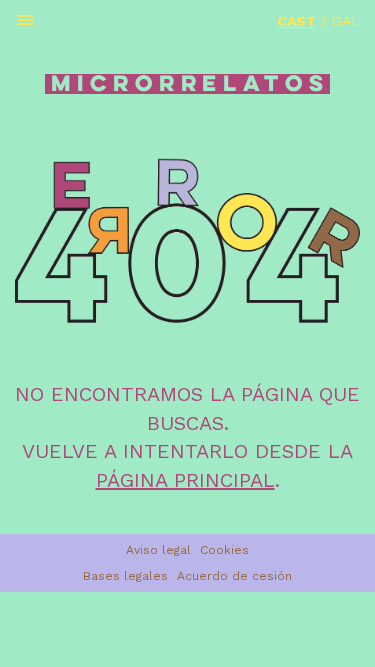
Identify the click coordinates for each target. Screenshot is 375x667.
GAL (346, 21)
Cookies (224, 550)
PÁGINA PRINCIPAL (185, 480)
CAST (296, 21)
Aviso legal (158, 550)
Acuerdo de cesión (234, 576)
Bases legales (125, 576)
